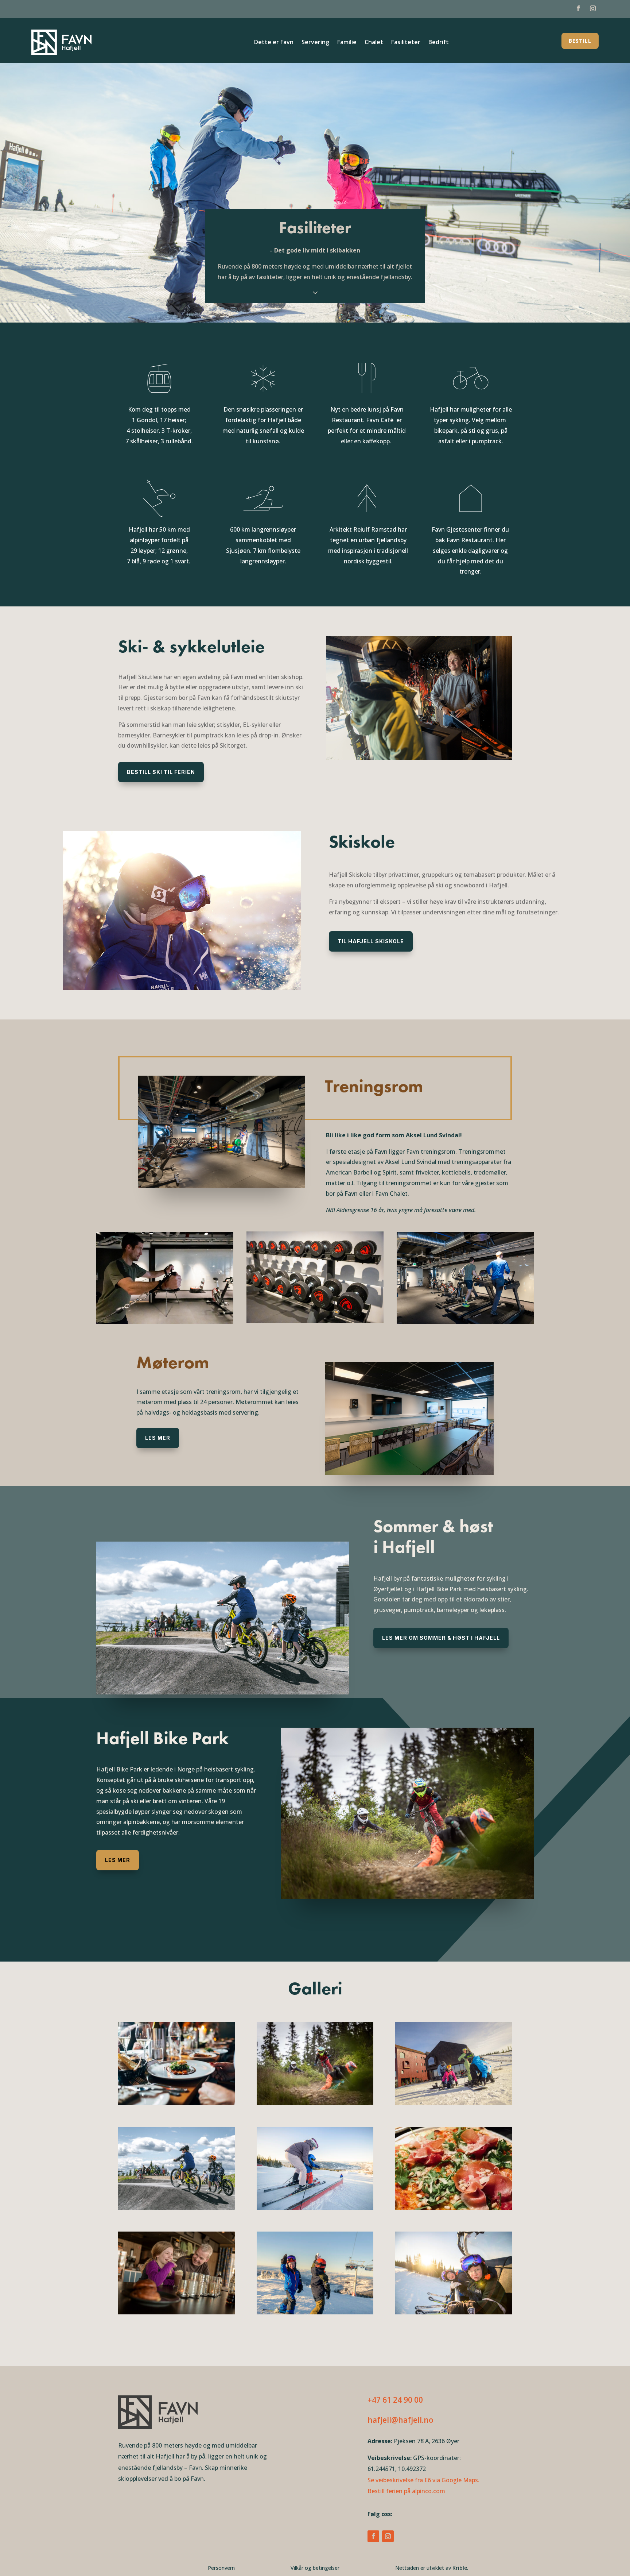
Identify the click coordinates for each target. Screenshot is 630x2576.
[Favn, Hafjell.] (454, 2103)
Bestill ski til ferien (161, 772)
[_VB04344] (176, 2312)
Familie (347, 42)
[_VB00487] (454, 2312)
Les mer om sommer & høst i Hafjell (441, 1638)
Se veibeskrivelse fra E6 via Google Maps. (423, 2480)
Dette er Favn (274, 42)
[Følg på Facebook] (578, 8)
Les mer (158, 1438)
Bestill (580, 41)
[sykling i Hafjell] (315, 2103)
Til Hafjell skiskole (371, 941)
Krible (460, 2568)
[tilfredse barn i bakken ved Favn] (315, 2312)
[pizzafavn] (454, 2208)
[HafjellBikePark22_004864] (176, 2208)
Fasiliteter (406, 42)
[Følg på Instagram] (593, 8)
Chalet (374, 42)
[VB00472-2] (315, 2208)
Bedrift (439, 42)
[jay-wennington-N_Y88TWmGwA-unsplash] (176, 2103)
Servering (315, 42)
